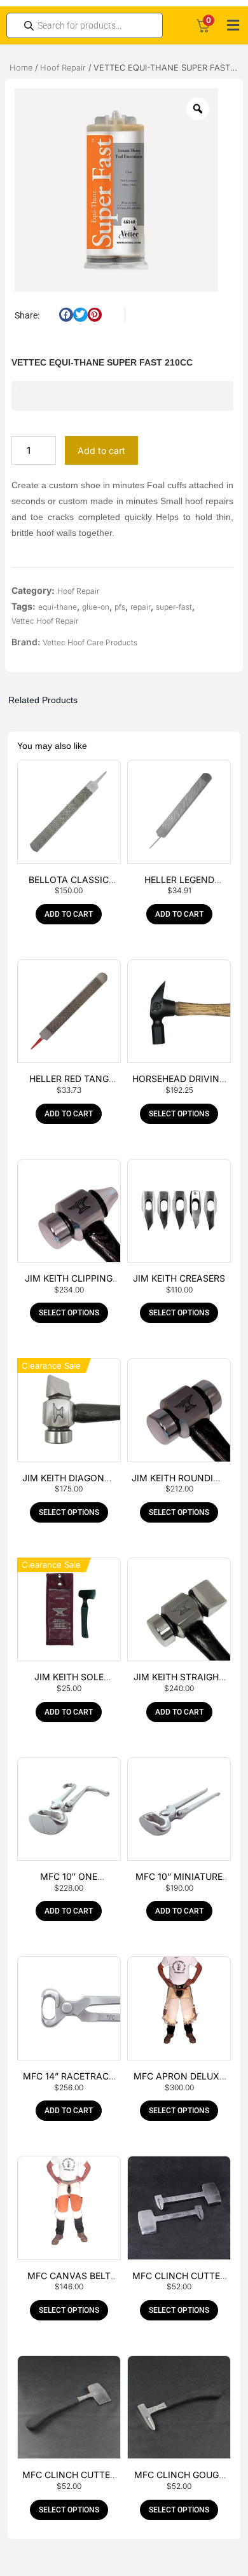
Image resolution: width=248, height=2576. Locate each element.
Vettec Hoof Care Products (90, 642)
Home (21, 68)
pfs (120, 607)
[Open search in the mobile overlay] (85, 25)
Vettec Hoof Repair (45, 621)
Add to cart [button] (69, 914)
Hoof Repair (63, 68)
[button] (233, 25)
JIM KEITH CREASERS (179, 1278)
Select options (179, 1114)
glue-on (96, 607)
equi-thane (58, 607)
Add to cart (101, 450)
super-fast (174, 607)
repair (141, 607)
